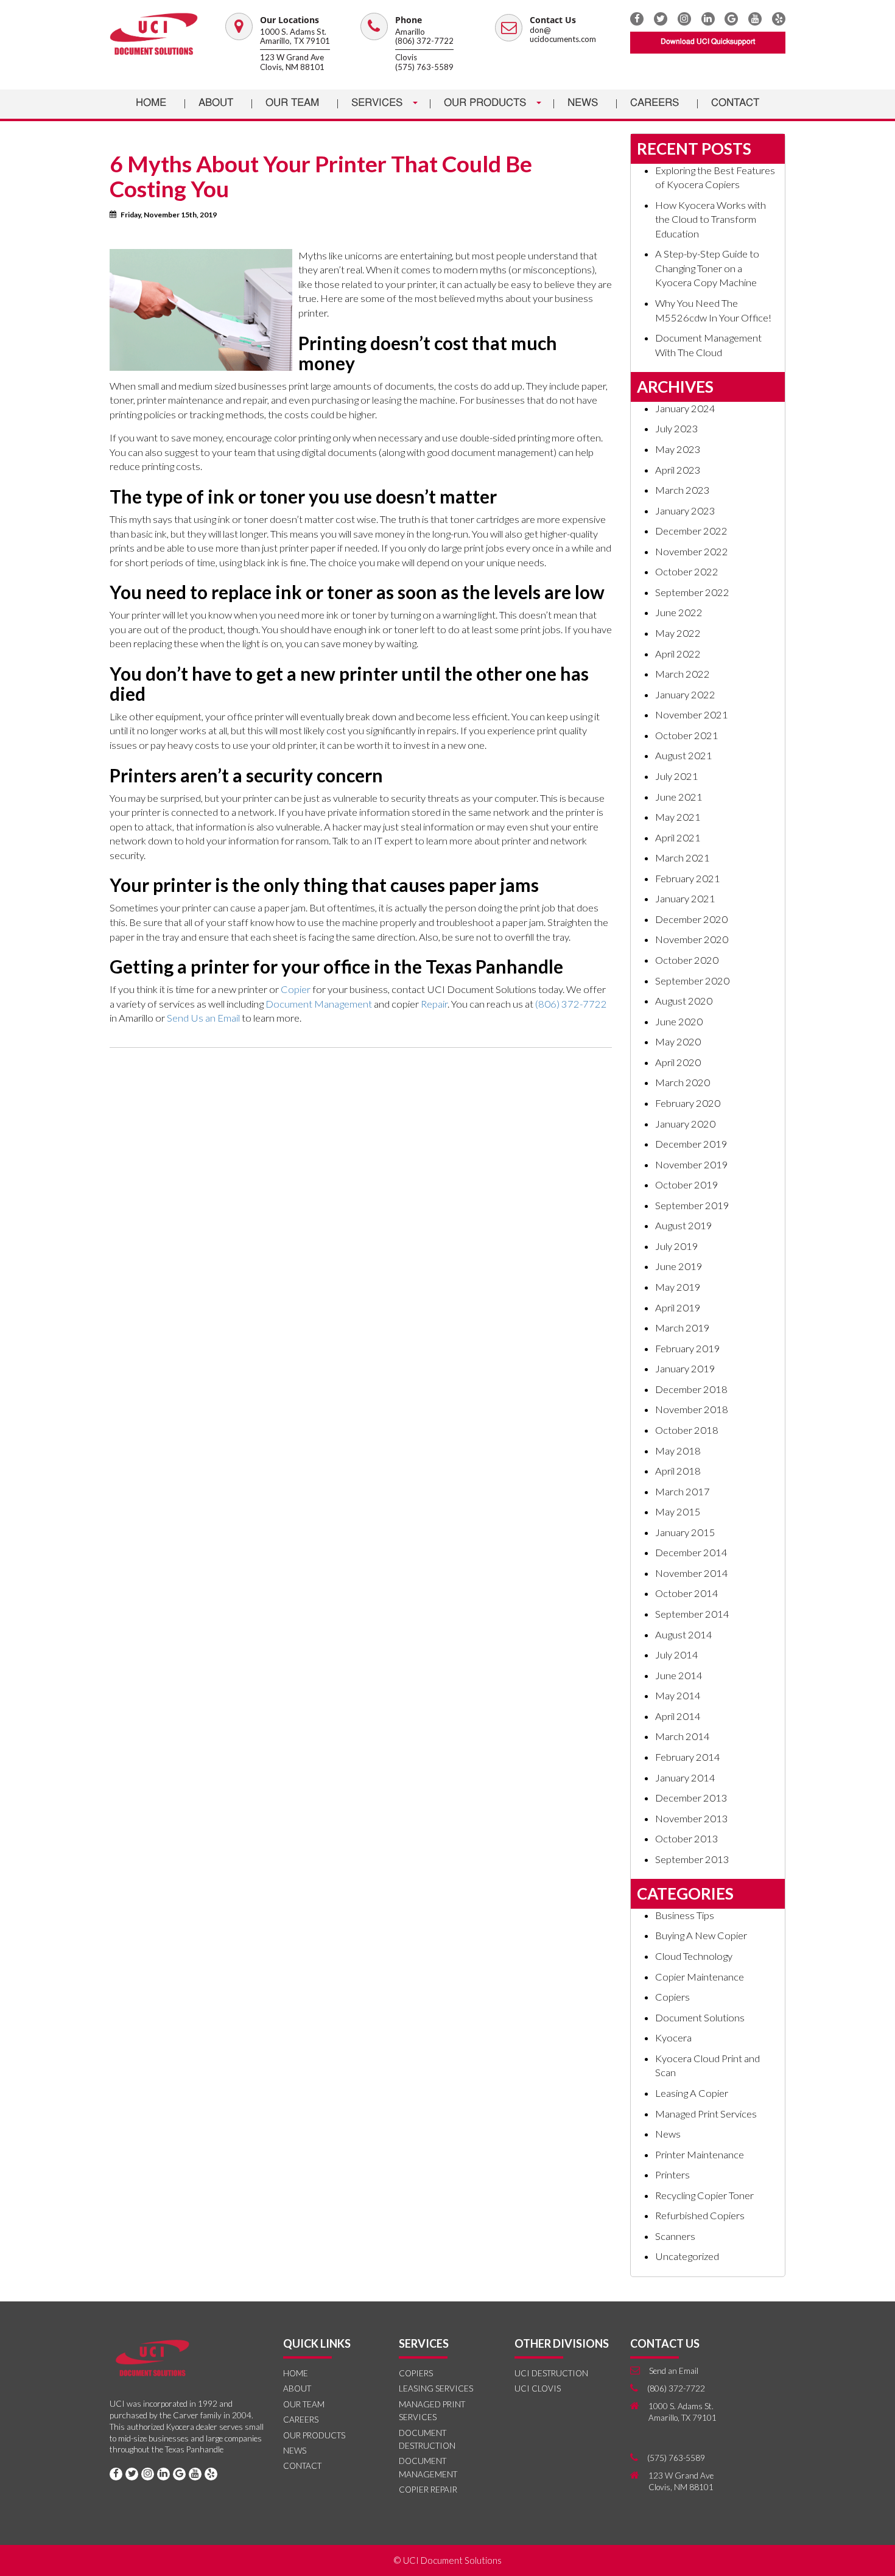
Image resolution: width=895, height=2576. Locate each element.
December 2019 (691, 1144)
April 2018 (678, 1471)
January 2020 (685, 1124)
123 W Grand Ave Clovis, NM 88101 (292, 62)
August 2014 (684, 1635)
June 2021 (679, 797)
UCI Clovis (538, 2388)
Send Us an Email (203, 1018)
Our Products (486, 103)
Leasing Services (436, 2388)
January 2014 (685, 1778)
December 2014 (691, 1553)
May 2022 (678, 633)
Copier (296, 989)
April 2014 (678, 1716)
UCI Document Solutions (452, 2560)
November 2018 (692, 1409)
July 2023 (677, 429)
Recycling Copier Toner (704, 2195)
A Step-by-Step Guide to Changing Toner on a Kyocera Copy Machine (707, 268)
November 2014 (692, 1573)
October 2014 (687, 1593)
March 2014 (683, 1736)
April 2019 (678, 1308)
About (216, 103)
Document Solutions (700, 2018)
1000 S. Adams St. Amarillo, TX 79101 (295, 37)
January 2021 (685, 899)
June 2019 (679, 1266)
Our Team (292, 103)
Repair (434, 1004)
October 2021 (687, 735)
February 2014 (688, 1757)
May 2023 (678, 449)
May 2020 (678, 1042)
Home (151, 103)
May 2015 (678, 1512)
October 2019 (687, 1185)
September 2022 (692, 592)
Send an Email (674, 2371)
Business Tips (685, 1915)
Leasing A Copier (692, 2093)
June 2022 (679, 612)
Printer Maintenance (700, 2155)
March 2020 (683, 1083)
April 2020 (678, 1062)
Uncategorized (687, 2256)
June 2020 (679, 1022)
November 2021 (692, 715)
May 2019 (678, 1287)
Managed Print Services (706, 2114)
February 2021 (688, 879)
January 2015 (685, 1532)
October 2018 (687, 1430)
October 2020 (687, 960)
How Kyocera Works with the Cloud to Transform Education (711, 219)
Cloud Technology (694, 1956)
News (583, 103)
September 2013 (692, 1859)
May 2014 (678, 1696)
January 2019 (685, 1369)
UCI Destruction (551, 2373)
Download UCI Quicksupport (708, 42)
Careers (655, 103)
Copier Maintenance (700, 1977)
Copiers (672, 1997)
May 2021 (678, 817)
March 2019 (683, 1328)
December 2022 (691, 531)
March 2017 (683, 1492)
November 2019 (692, 1165)
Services (378, 103)
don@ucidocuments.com (563, 35)
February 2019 (688, 1349)
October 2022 (687, 572)
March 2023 (683, 490)
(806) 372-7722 (424, 41)
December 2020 (691, 919)
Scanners (675, 2236)
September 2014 (692, 1614)
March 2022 (683, 674)
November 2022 (692, 552)
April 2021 (678, 838)
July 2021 (677, 776)
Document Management (319, 1004)
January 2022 (685, 695)
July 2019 (677, 1246)
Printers (672, 2175)
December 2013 (691, 1798)
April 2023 (678, 470)
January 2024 (685, 409)
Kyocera (673, 2038)
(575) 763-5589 (424, 67)
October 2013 (687, 1839)
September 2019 (692, 1206)
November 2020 (692, 939)
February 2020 (688, 1103)
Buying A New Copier (701, 1936)
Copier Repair (428, 2490)
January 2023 (685, 511)
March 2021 (683, 858)
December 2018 (691, 1389)
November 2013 (692, 1819)
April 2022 (678, 654)
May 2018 (678, 1451)
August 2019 (684, 1226)
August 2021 (684, 756)
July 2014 (677, 1655)
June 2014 (679, 1676)
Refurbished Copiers (700, 2216)
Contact (735, 103)
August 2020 (684, 1001)
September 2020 (692, 981)
